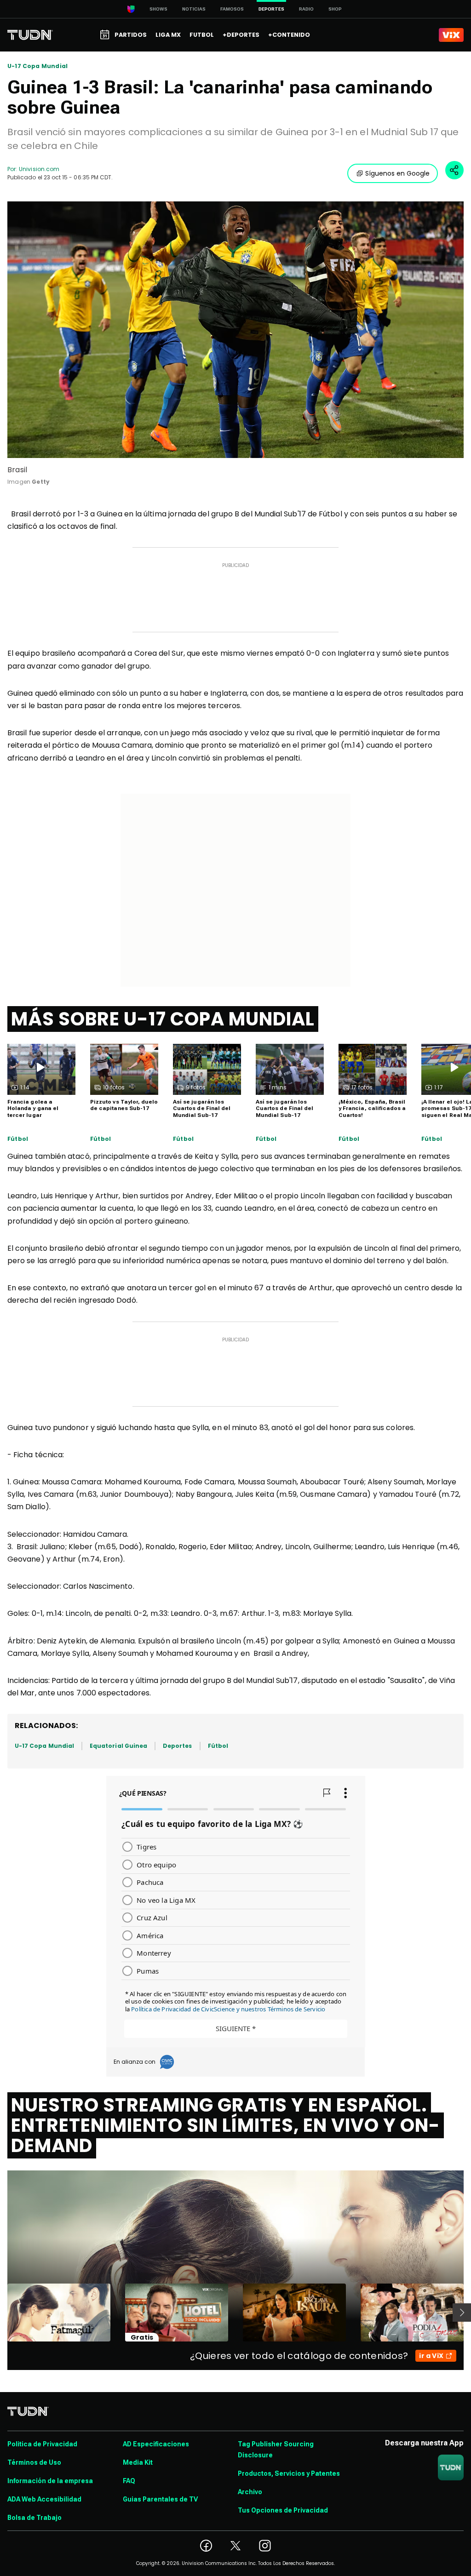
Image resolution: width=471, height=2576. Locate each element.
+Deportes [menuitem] (241, 35)
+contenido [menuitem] (289, 35)
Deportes (177, 1746)
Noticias (194, 9)
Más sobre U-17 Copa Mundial (163, 1019)
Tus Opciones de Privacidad (283, 2510)
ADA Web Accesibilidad (44, 2499)
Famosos (232, 9)
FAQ (129, 2481)
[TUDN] (30, 35)
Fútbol (18, 1139)
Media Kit (138, 2462)
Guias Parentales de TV (160, 2499)
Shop (335, 9)
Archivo (250, 2492)
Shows (158, 9)
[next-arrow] (462, 2313)
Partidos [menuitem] (131, 35)
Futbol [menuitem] (202, 35)
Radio (306, 9)
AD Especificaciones (156, 2444)
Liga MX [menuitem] (168, 35)
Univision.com (39, 169)
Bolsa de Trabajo (34, 2518)
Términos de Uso (34, 2462)
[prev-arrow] (2, 2313)
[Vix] (451, 35)
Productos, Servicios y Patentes (289, 2473)
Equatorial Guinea (118, 1746)
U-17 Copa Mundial (37, 66)
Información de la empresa (50, 2481)
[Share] (454, 170)
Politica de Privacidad (42, 2444)
